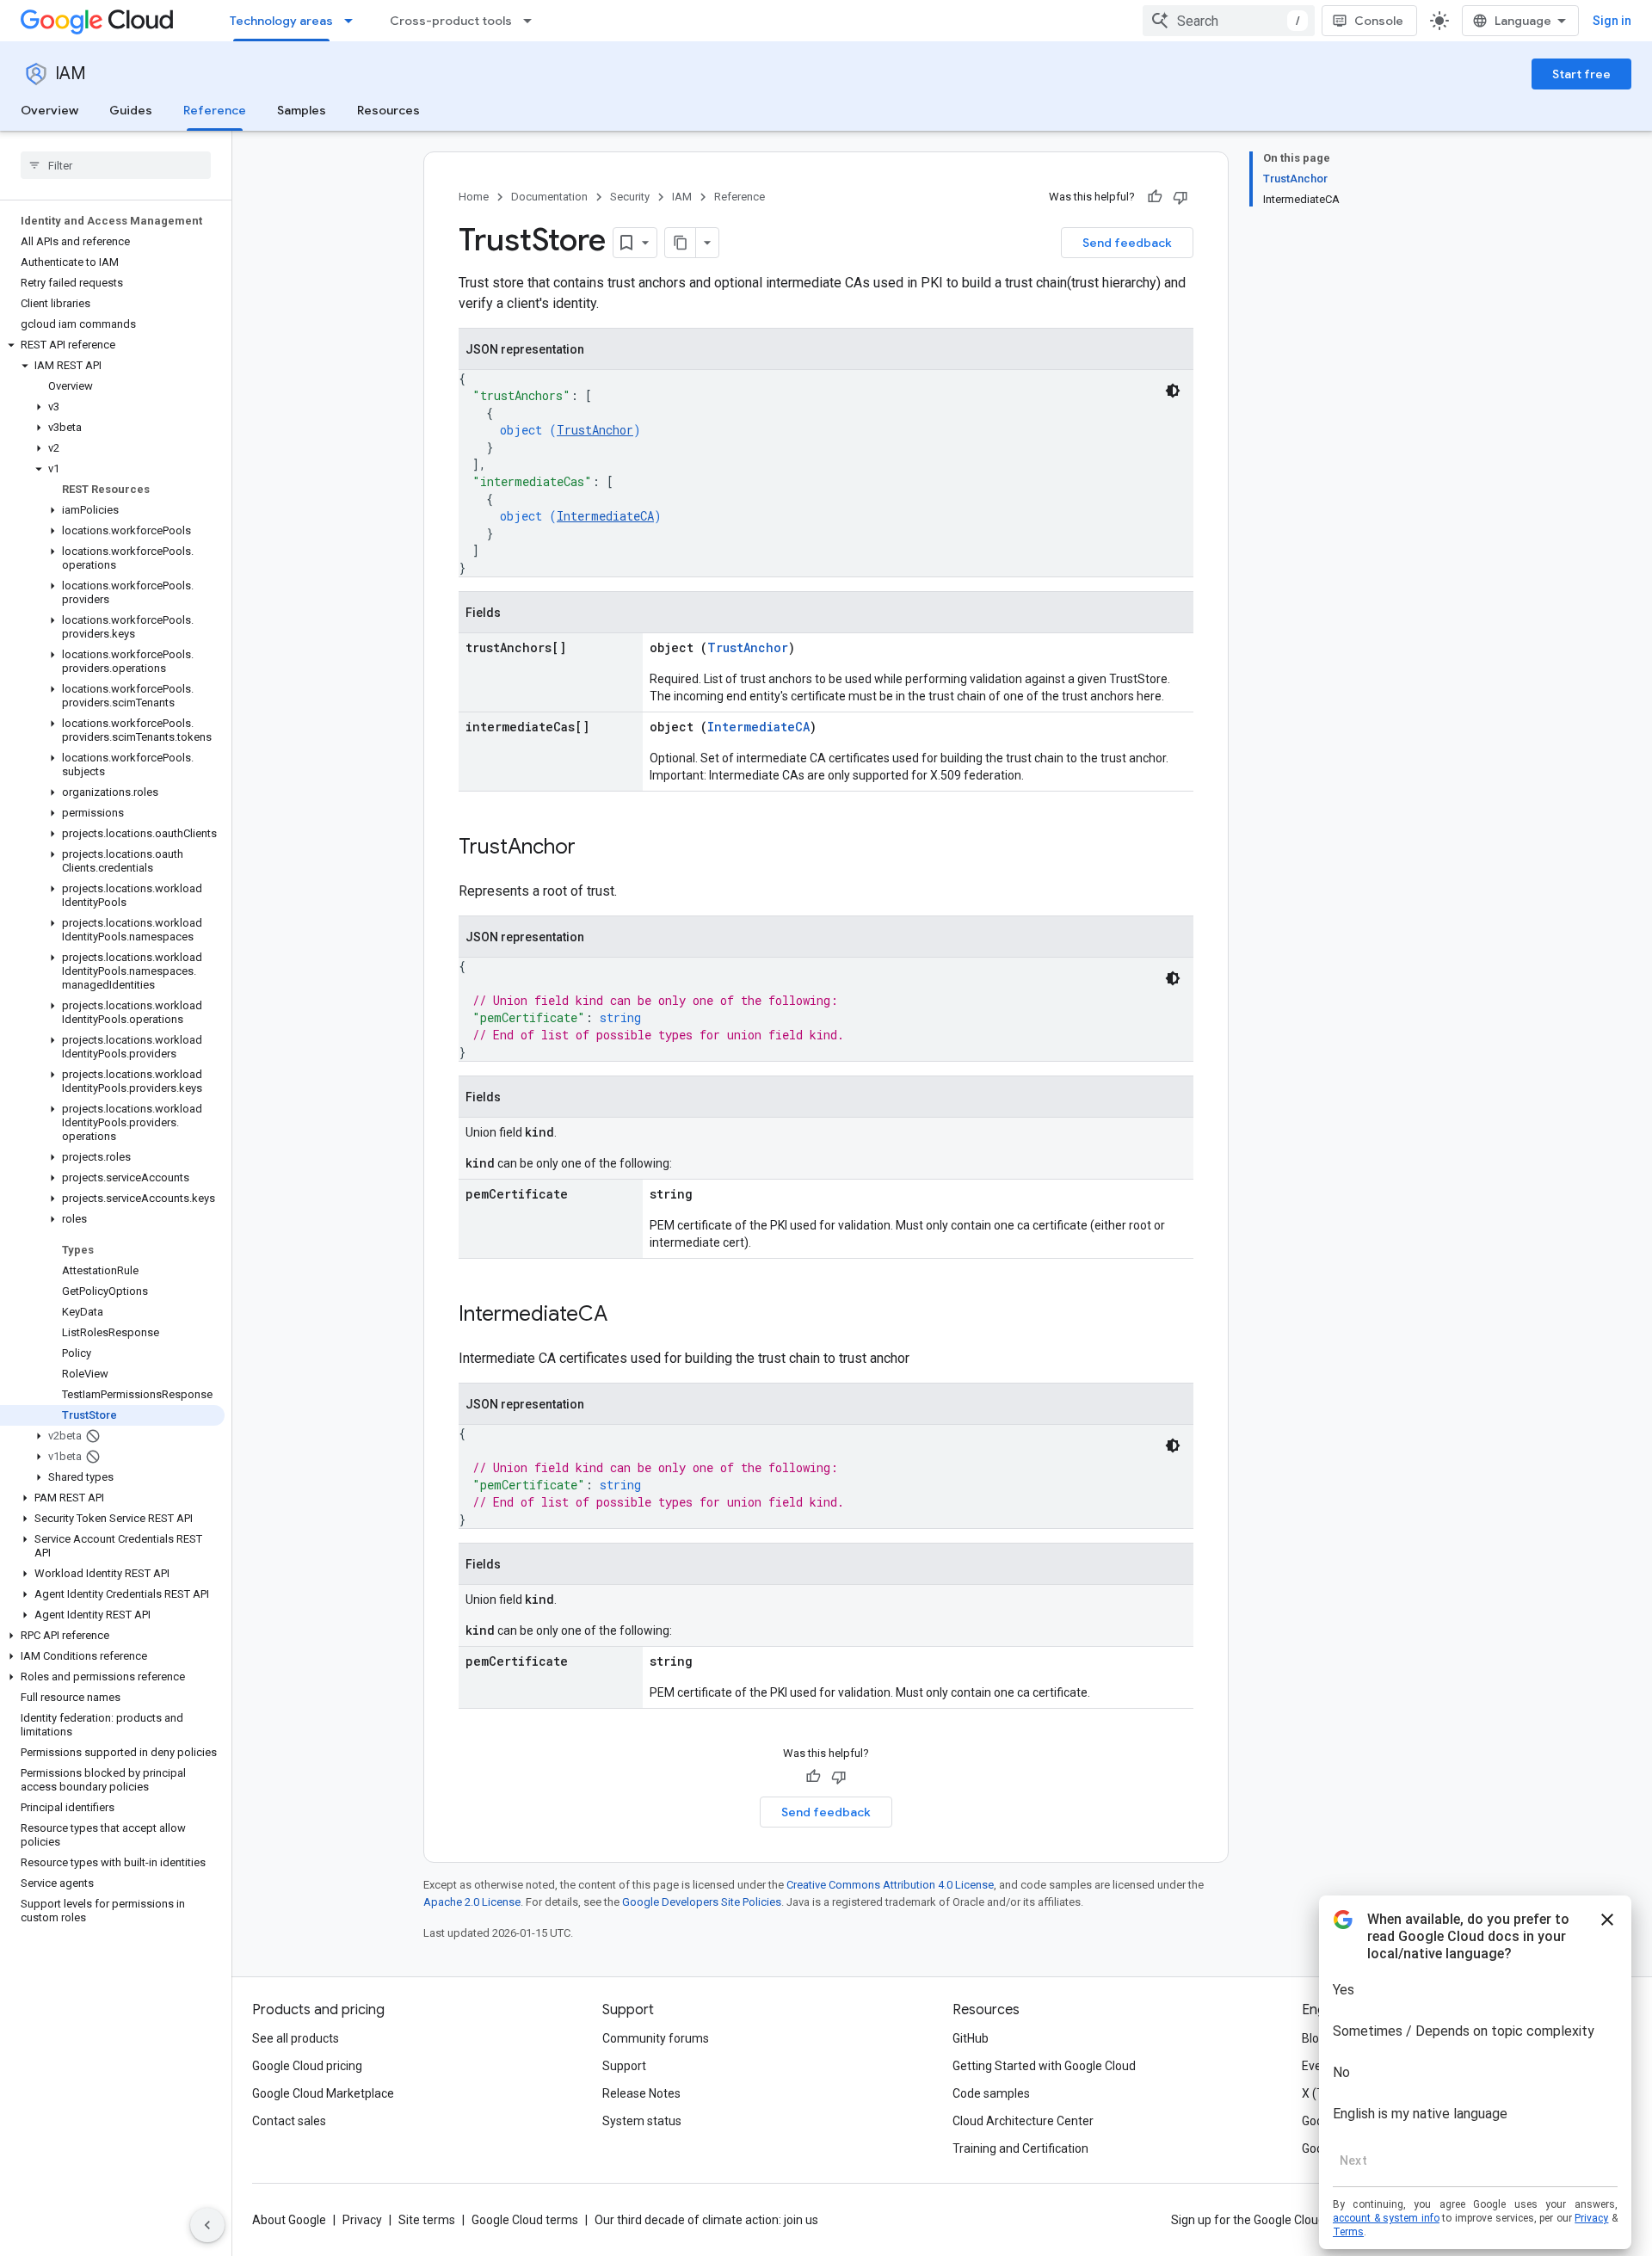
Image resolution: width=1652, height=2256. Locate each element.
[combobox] (1229, 21)
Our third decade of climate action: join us (706, 2220)
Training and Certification (1020, 2148)
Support (624, 2066)
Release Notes (641, 2093)
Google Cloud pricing (307, 2066)
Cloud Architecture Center (1023, 2121)
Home (474, 197)
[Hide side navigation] (207, 2225)
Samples (302, 110)
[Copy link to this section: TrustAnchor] (593, 848)
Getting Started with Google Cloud (1044, 2066)
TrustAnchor (595, 430)
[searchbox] (116, 165)
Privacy (362, 2220)
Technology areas (281, 21)
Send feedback (1127, 243)
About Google (289, 2220)
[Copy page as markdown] (681, 243)
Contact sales (289, 2121)
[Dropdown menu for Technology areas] (354, 21)
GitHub (971, 2038)
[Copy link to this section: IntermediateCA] (625, 1316)
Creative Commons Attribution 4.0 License (890, 1885)
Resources (388, 110)
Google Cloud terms (525, 2220)
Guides (131, 110)
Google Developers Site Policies (702, 1902)
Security (630, 197)
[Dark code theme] (1173, 391)
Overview (49, 110)
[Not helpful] (1180, 197)
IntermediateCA (605, 516)
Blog (1314, 2038)
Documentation (549, 197)
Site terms (427, 2220)
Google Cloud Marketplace (323, 2093)
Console (1379, 21)
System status (642, 2121)
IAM (71, 74)
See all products (296, 2038)
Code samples (991, 2093)
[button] (112, 345)
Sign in (1612, 21)
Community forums (656, 2038)
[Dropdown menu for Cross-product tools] (533, 21)
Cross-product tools (451, 21)
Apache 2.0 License (472, 1902)
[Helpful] (1155, 197)
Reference (215, 110)
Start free (1581, 74)
